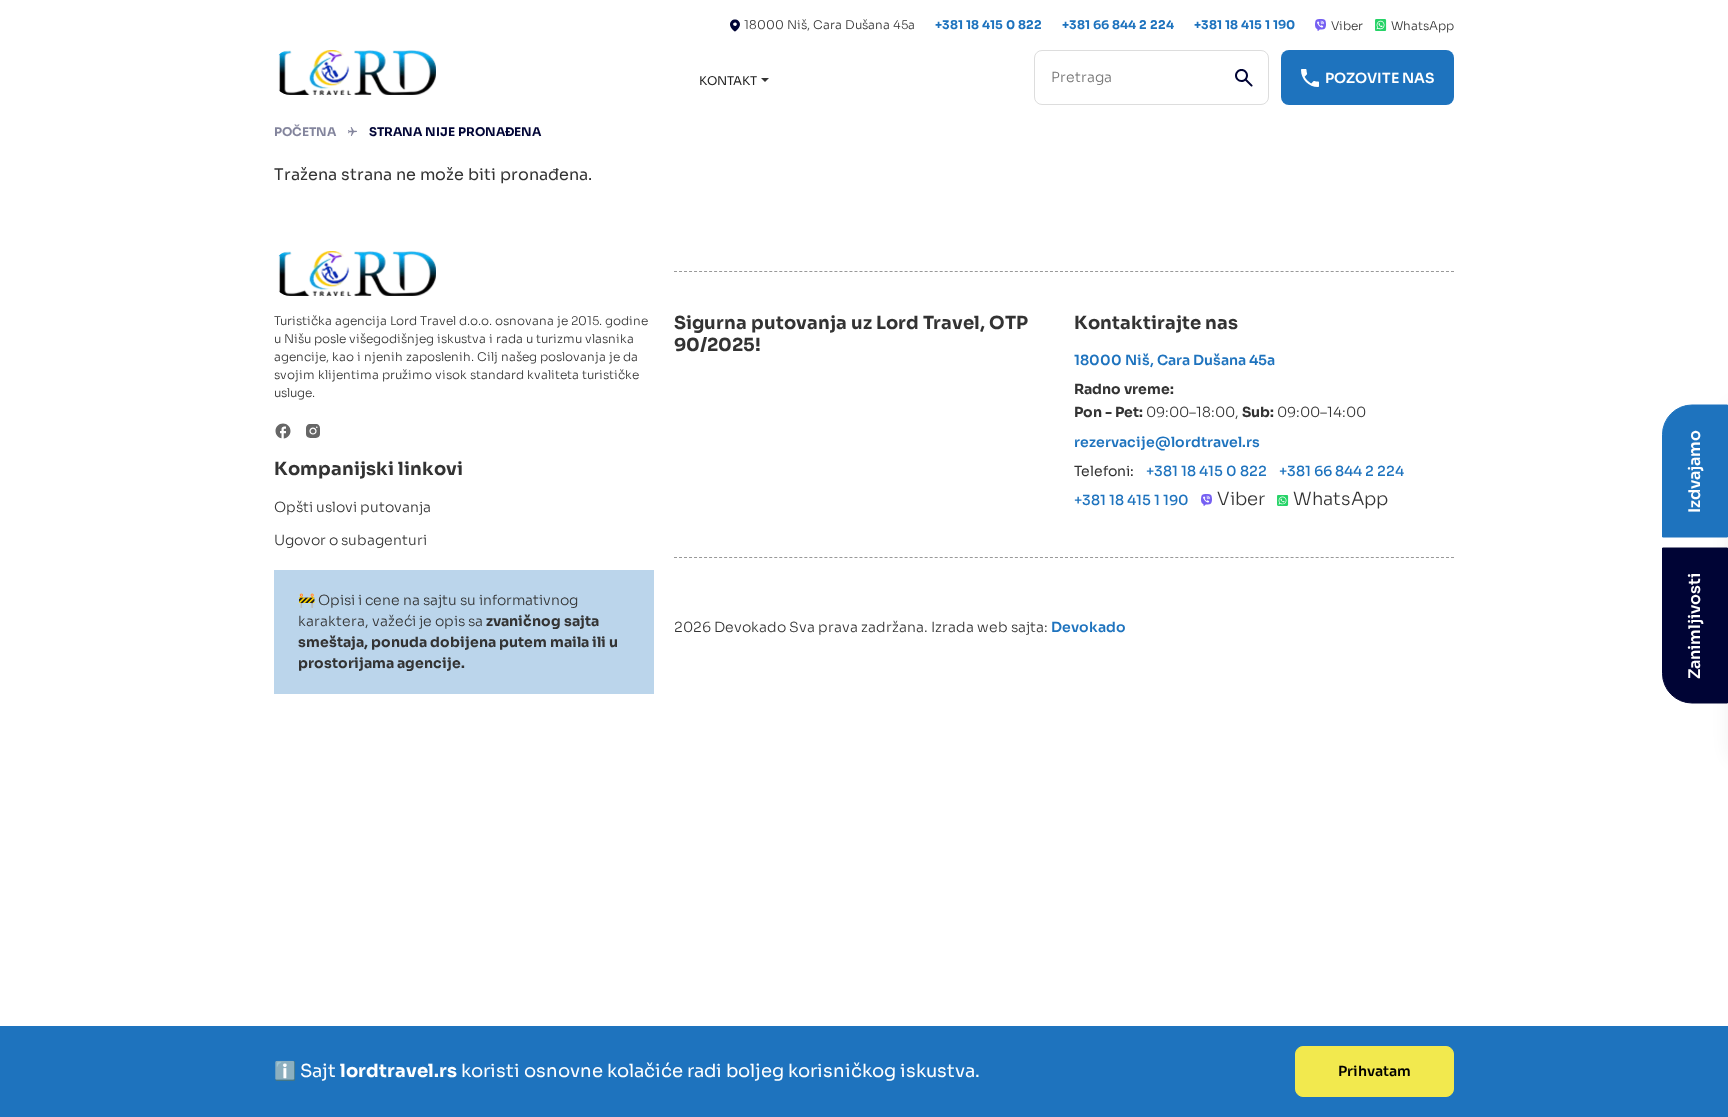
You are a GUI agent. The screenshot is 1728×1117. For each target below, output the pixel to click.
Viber (1347, 25)
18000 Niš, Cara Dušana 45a (829, 24)
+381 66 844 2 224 (1118, 24)
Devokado (1088, 627)
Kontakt (728, 80)
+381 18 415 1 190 (1244, 24)
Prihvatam (1374, 1071)
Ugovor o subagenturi (350, 540)
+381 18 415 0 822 (988, 24)
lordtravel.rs (400, 1071)
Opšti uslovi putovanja (352, 507)
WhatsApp (1422, 25)
